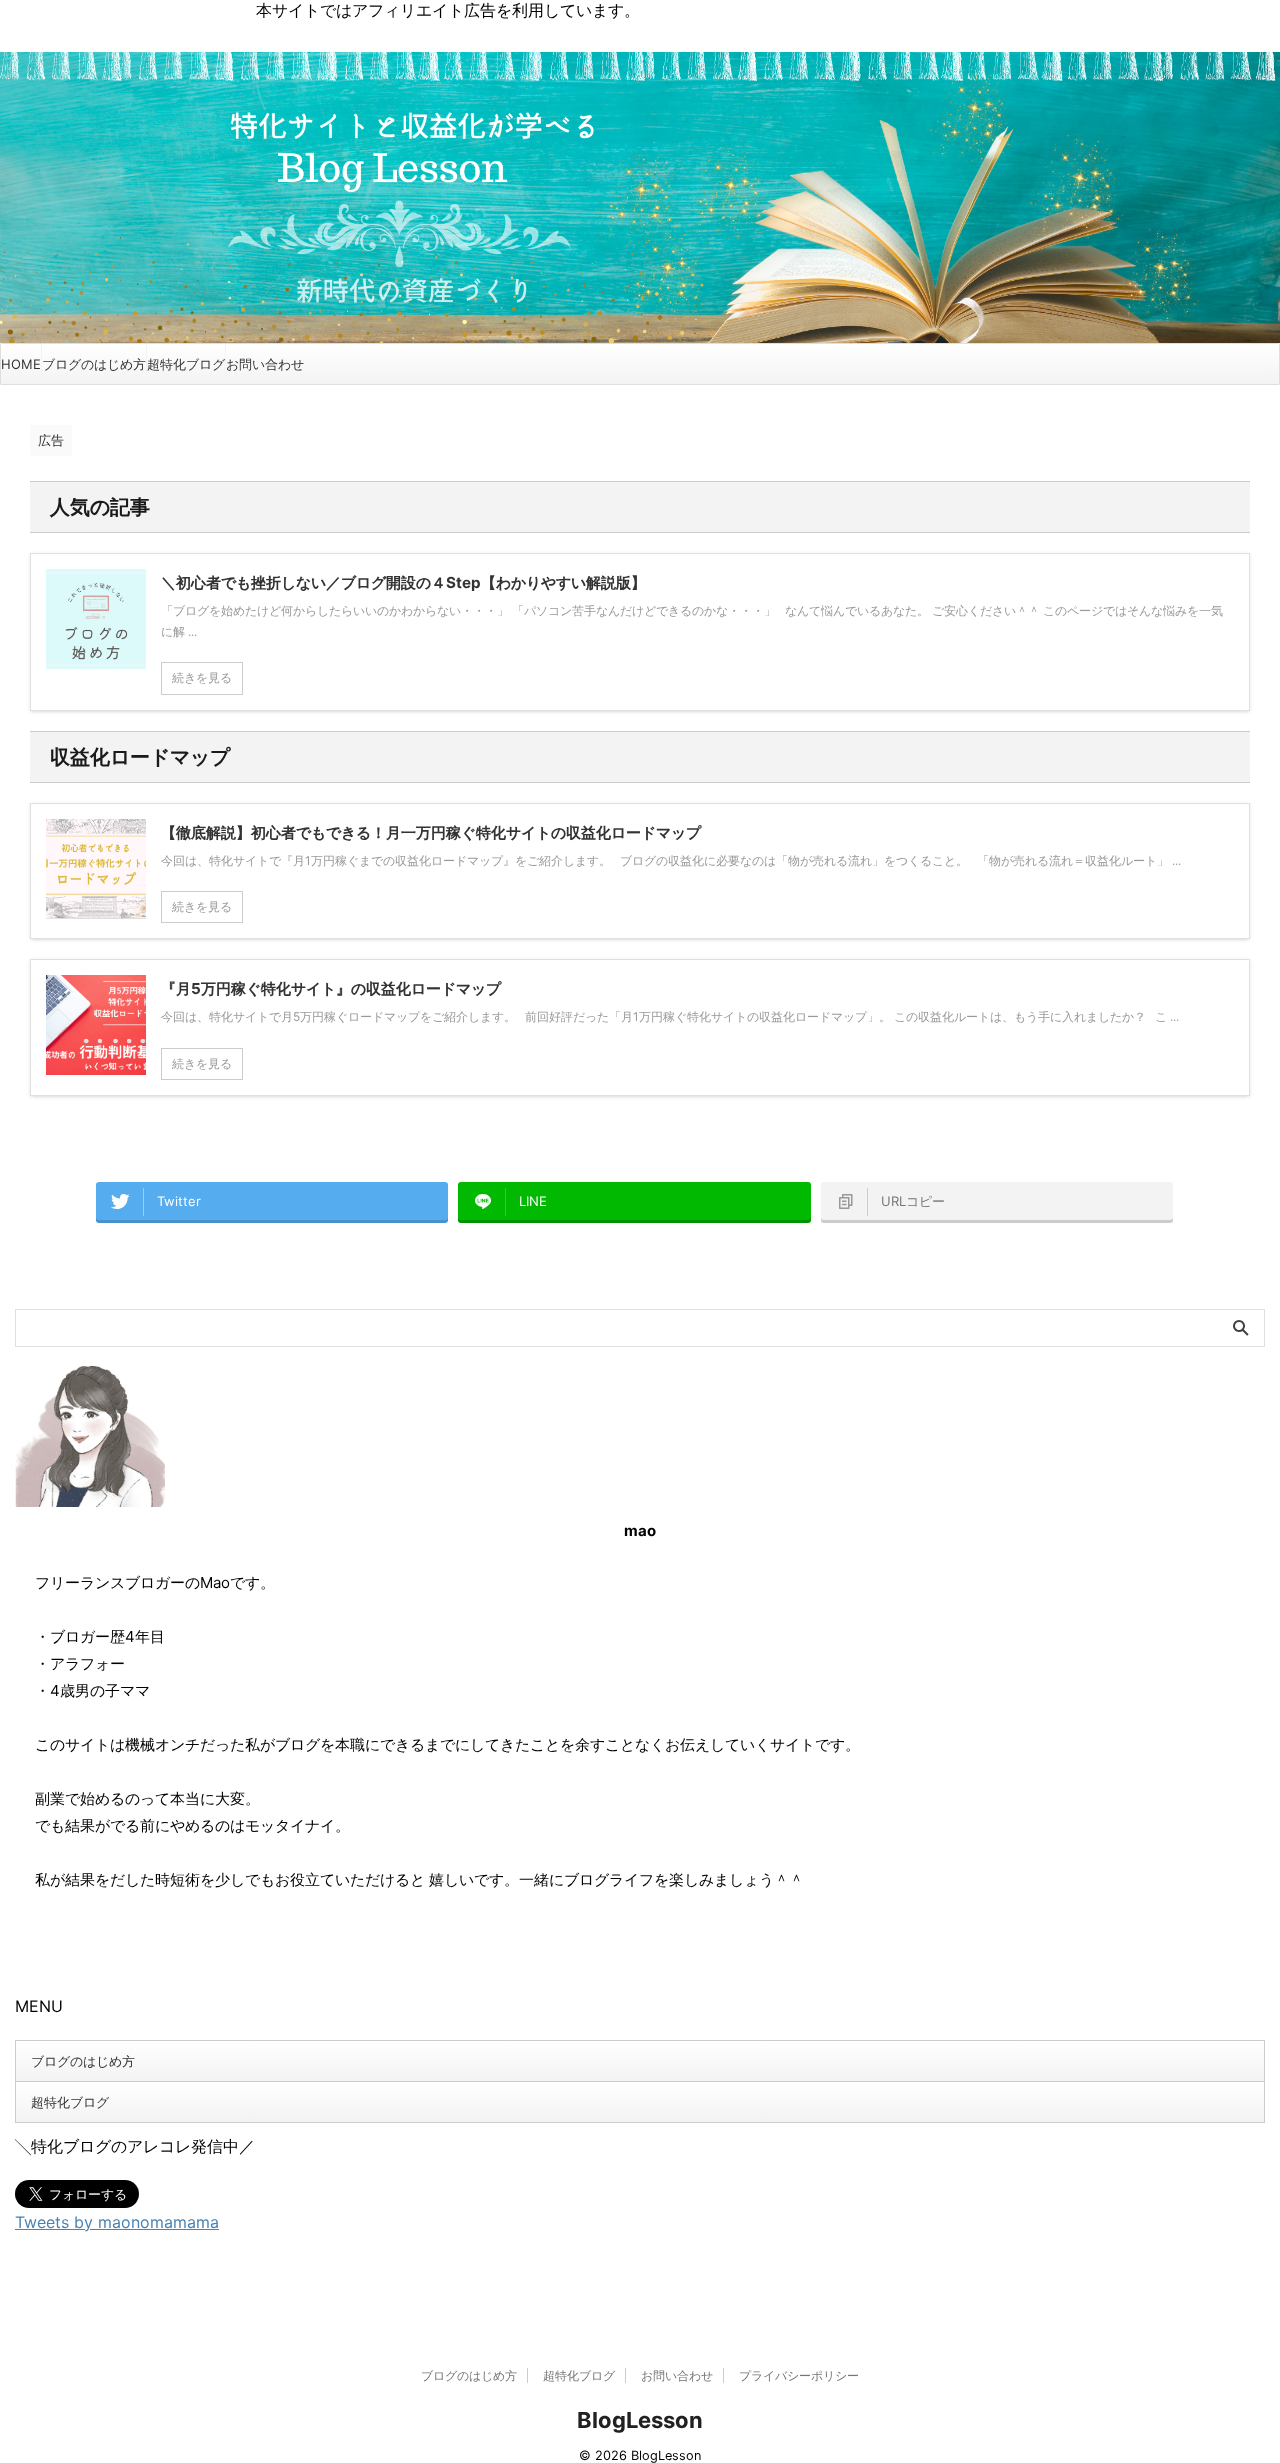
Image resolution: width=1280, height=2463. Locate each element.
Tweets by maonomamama (117, 2222)
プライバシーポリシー (799, 2375)
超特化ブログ (186, 364)
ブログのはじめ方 (94, 364)
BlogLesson (640, 2420)
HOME (21, 364)
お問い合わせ (265, 364)
